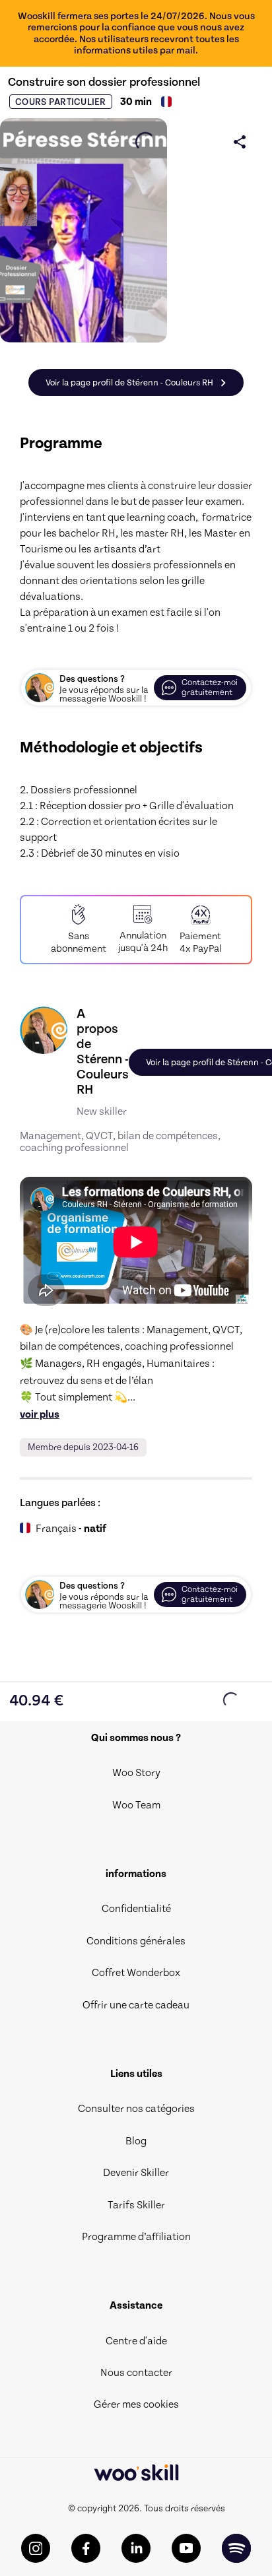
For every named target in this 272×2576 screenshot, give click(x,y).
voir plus (40, 1414)
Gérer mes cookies (136, 2404)
